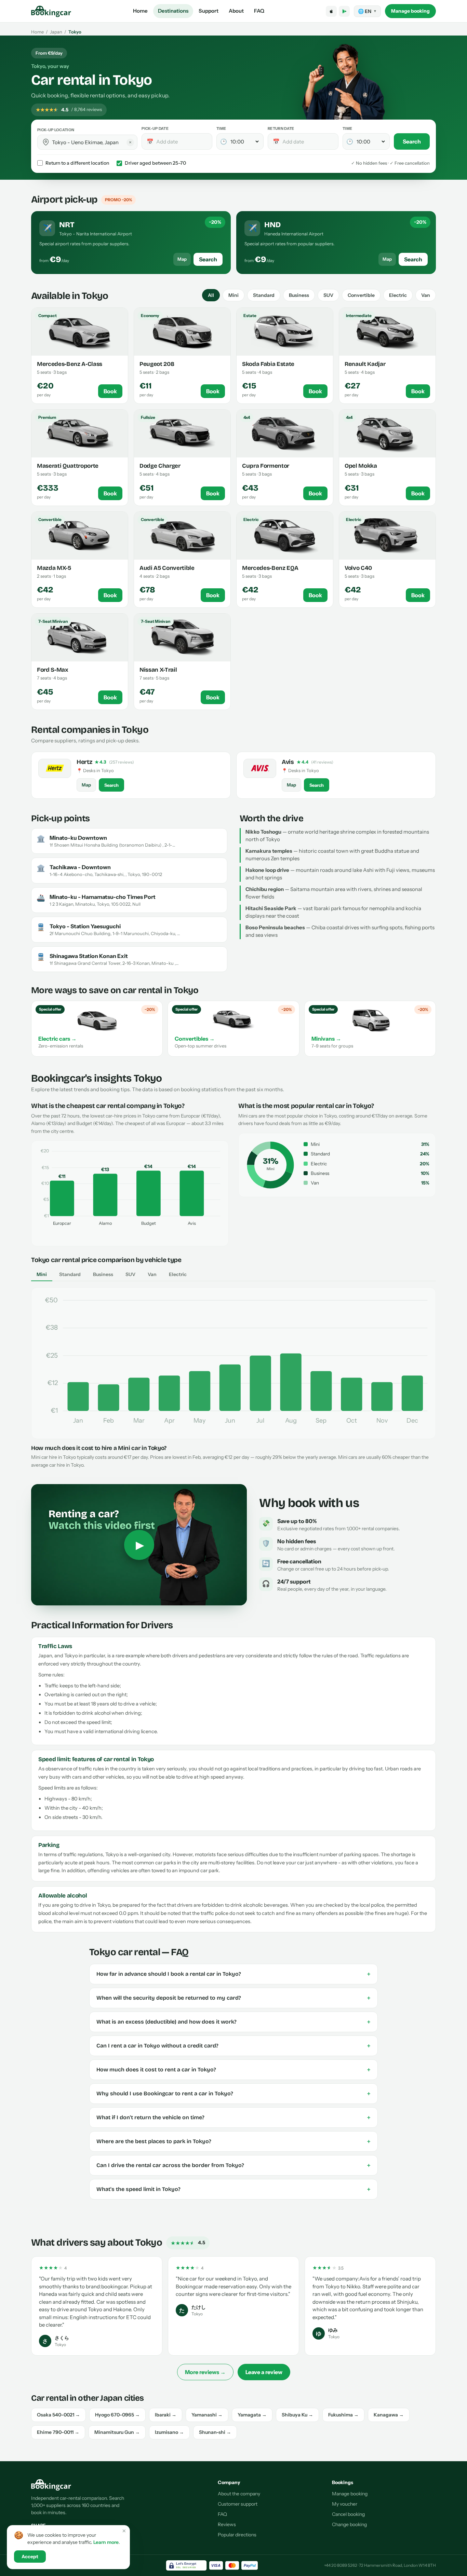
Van (426, 295)
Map (182, 259)
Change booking (349, 2524)
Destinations (173, 11)
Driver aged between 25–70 (155, 163)
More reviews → (205, 2372)
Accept (30, 2557)
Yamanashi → (207, 2415)
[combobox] (92, 142)
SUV (328, 295)
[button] (46, 142)
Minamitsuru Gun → (117, 2432)
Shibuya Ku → (297, 2415)
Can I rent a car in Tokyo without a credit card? (233, 2046)
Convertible (361, 295)
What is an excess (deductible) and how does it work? (233, 2022)
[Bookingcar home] (51, 11)
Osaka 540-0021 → (58, 2415)
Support (209, 11)
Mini (233, 295)
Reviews (227, 2524)
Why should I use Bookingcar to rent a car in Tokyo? (233, 2094)
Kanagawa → (389, 2415)
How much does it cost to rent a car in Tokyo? (233, 2070)
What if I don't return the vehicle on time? (233, 2118)
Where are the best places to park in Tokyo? (233, 2141)
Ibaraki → (166, 2415)
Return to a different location (77, 163)
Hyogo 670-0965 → (117, 2415)
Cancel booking (348, 2514)
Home (140, 11)
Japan (56, 32)
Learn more (106, 2542)
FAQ (259, 11)
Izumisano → (169, 2432)
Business (299, 295)
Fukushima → (343, 2415)
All (211, 295)
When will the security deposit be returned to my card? (233, 1998)
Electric (398, 295)
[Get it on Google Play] (344, 11)
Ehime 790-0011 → (58, 2432)
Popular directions (237, 2535)
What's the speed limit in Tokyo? (233, 2189)
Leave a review (264, 2372)
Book (110, 391)
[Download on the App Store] (331, 11)
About (236, 11)
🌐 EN (367, 11)
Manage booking (410, 11)
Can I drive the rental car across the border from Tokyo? (233, 2165)
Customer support (238, 2504)
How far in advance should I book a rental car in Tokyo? (233, 1974)
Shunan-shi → (215, 2432)
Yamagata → (252, 2415)
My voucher (345, 2504)
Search (412, 141)
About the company (239, 2494)
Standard (264, 295)
